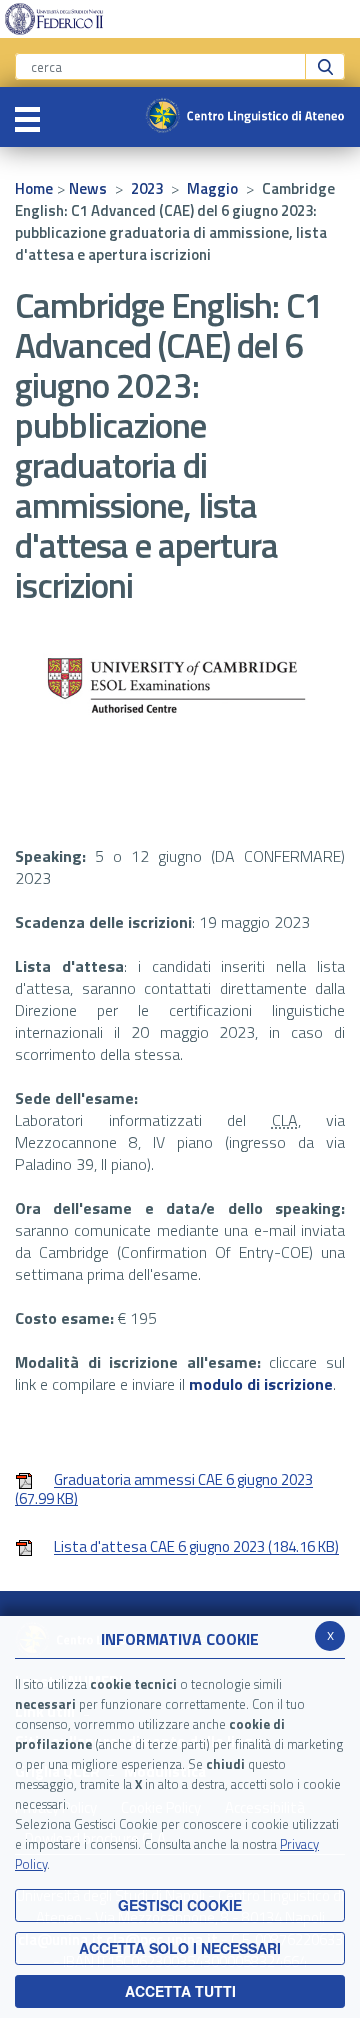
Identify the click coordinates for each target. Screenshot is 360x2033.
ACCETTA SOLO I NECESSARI (180, 1948)
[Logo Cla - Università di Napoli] (245, 115)
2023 (147, 188)
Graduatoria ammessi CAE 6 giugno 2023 (164, 1489)
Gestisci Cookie (180, 1905)
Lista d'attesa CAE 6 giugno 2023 (196, 1548)
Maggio (212, 188)
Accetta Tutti (180, 1991)
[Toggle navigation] (27, 117)
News (88, 188)
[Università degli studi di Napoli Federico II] (54, 17)
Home (34, 188)
